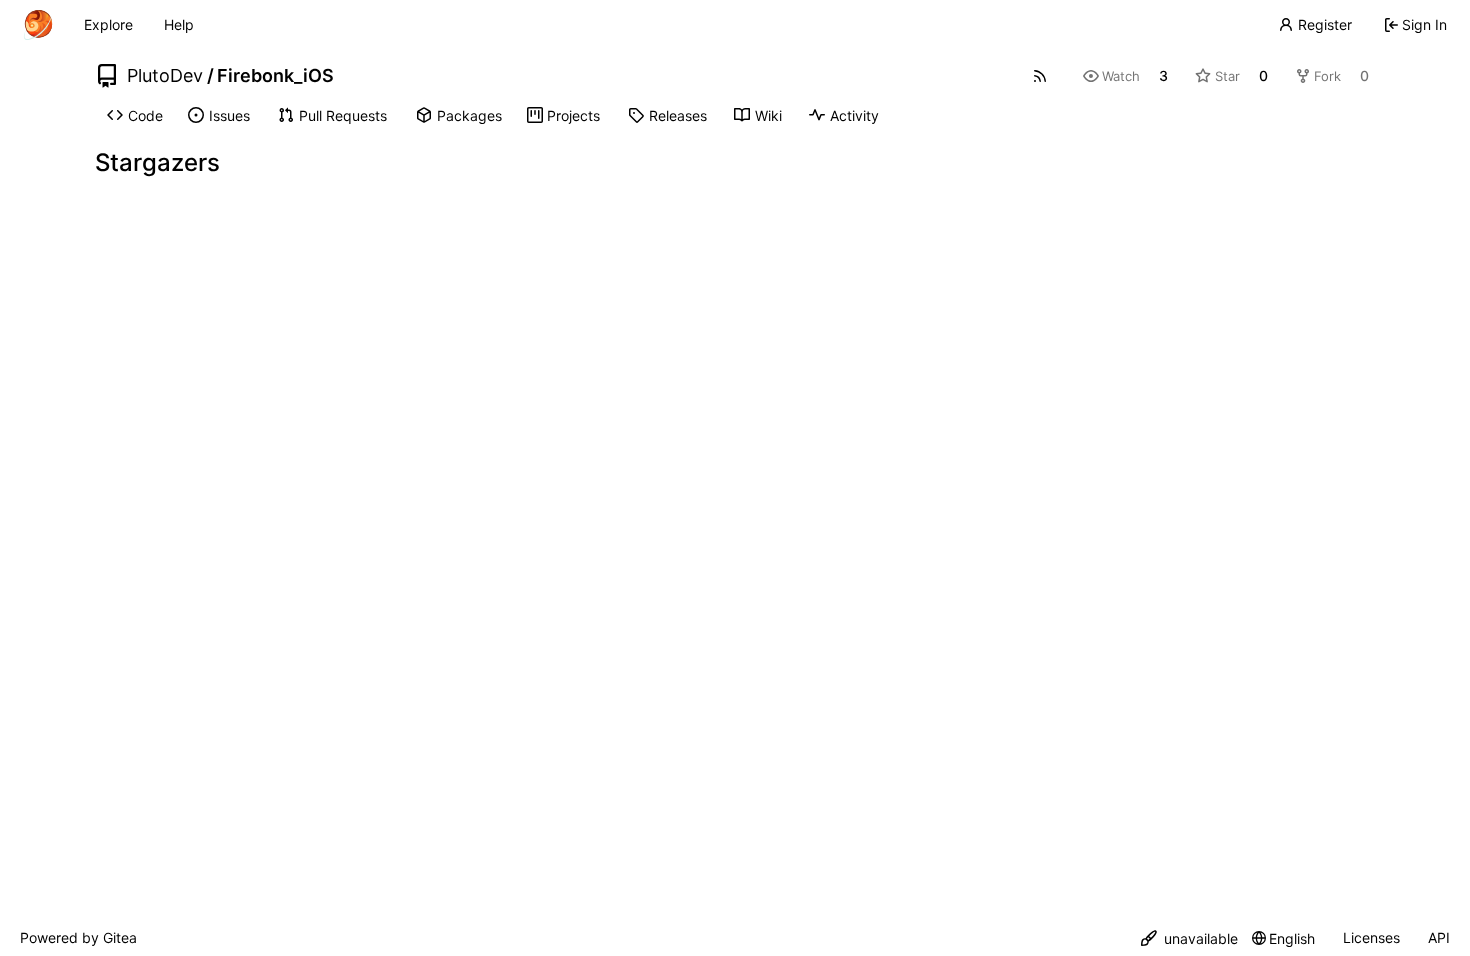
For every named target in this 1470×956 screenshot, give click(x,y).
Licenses (1371, 937)
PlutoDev (165, 76)
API (1439, 937)
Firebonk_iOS (275, 76)
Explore (108, 24)
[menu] (1189, 938)
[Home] (38, 25)
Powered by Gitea (78, 937)
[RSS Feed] (1040, 76)
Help (179, 24)
